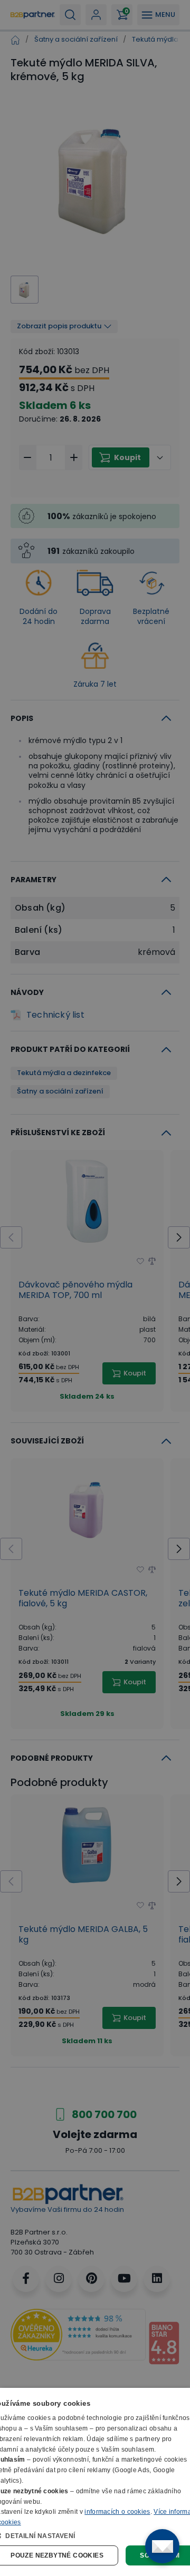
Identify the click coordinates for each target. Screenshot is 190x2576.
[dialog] (95, 2482)
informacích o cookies (117, 2512)
